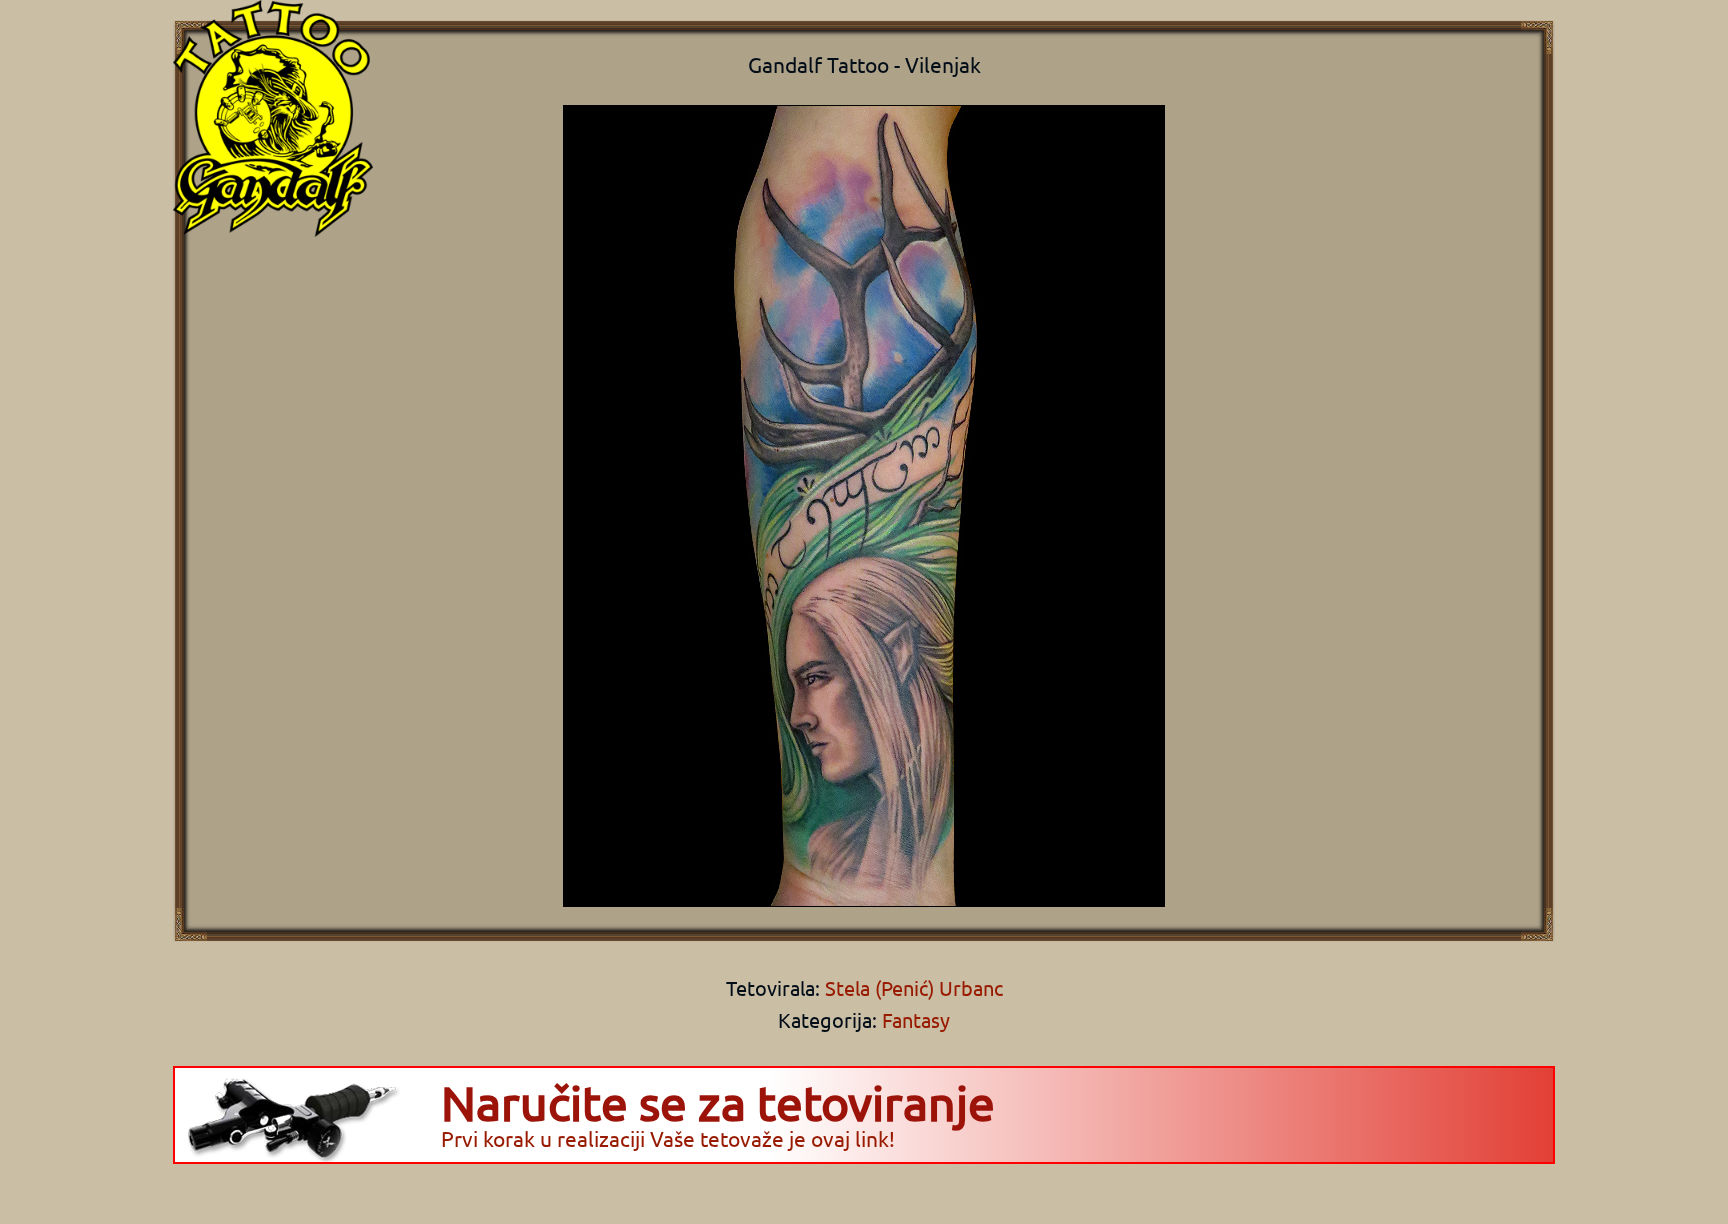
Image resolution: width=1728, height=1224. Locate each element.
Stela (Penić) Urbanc (911, 987)
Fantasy (916, 1019)
